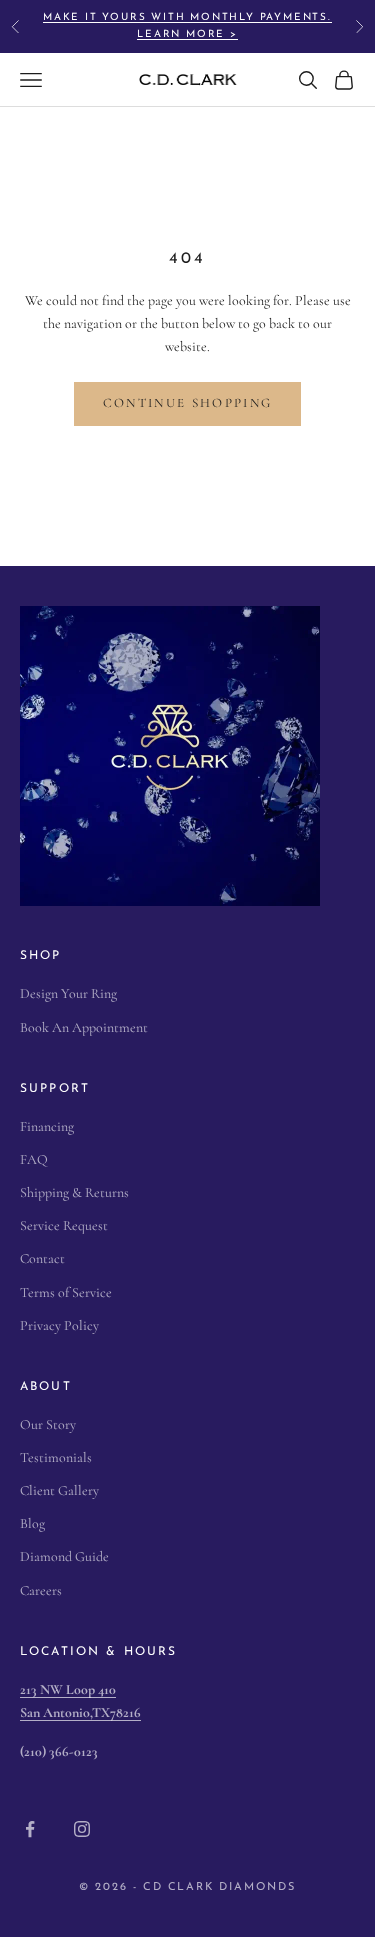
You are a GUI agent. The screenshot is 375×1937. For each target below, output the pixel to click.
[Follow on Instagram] (82, 1829)
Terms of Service (66, 1292)
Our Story (48, 1424)
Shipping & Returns (74, 1192)
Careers (41, 1590)
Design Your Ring (68, 993)
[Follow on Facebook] (30, 1829)
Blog (32, 1523)
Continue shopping (188, 403)
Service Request (64, 1225)
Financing (47, 1126)
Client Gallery (59, 1490)
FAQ (34, 1159)
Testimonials (56, 1457)
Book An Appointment (84, 1027)
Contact (42, 1258)
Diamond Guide (64, 1556)
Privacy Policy (59, 1325)
